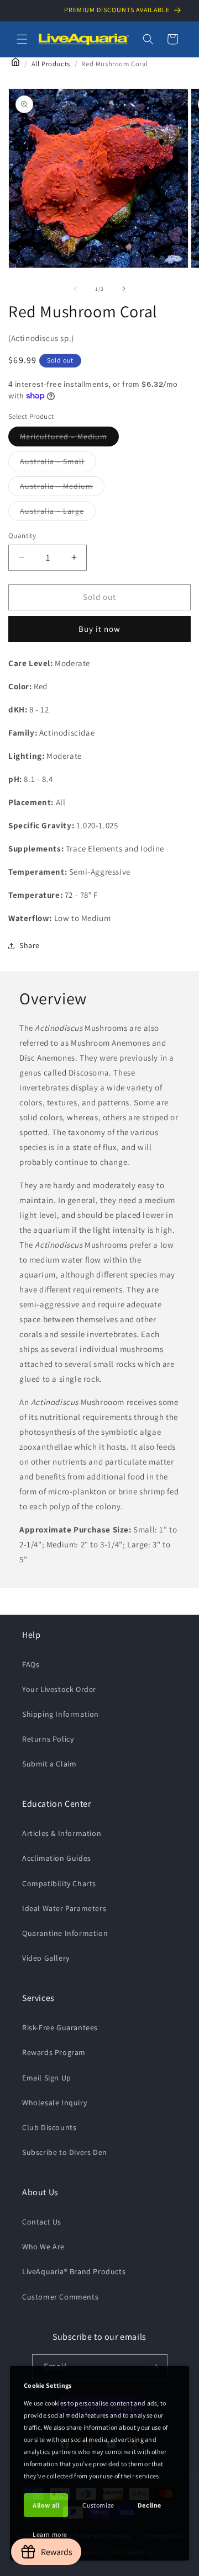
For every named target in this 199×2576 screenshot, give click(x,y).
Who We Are (43, 2247)
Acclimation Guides (57, 1858)
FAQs (31, 1664)
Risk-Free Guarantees (60, 2027)
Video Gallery (46, 1958)
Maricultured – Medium (69, 439)
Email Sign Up (47, 2078)
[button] (22, 39)
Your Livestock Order (59, 1689)
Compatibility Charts (59, 1883)
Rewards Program (54, 2052)
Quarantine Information (65, 1933)
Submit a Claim (49, 1764)
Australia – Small (58, 464)
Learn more (50, 2534)
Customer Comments (60, 2297)
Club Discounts (49, 2127)
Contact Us (42, 2222)
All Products (51, 64)
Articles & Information (62, 1833)
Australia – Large (58, 513)
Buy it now (99, 629)
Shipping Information (61, 1714)
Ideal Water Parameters (64, 1908)
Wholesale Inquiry (54, 2103)
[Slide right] (124, 289)
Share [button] (30, 945)
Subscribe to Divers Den (65, 2152)
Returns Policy (48, 1739)
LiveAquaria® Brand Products (74, 2271)
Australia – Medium (62, 488)
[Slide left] (75, 289)
